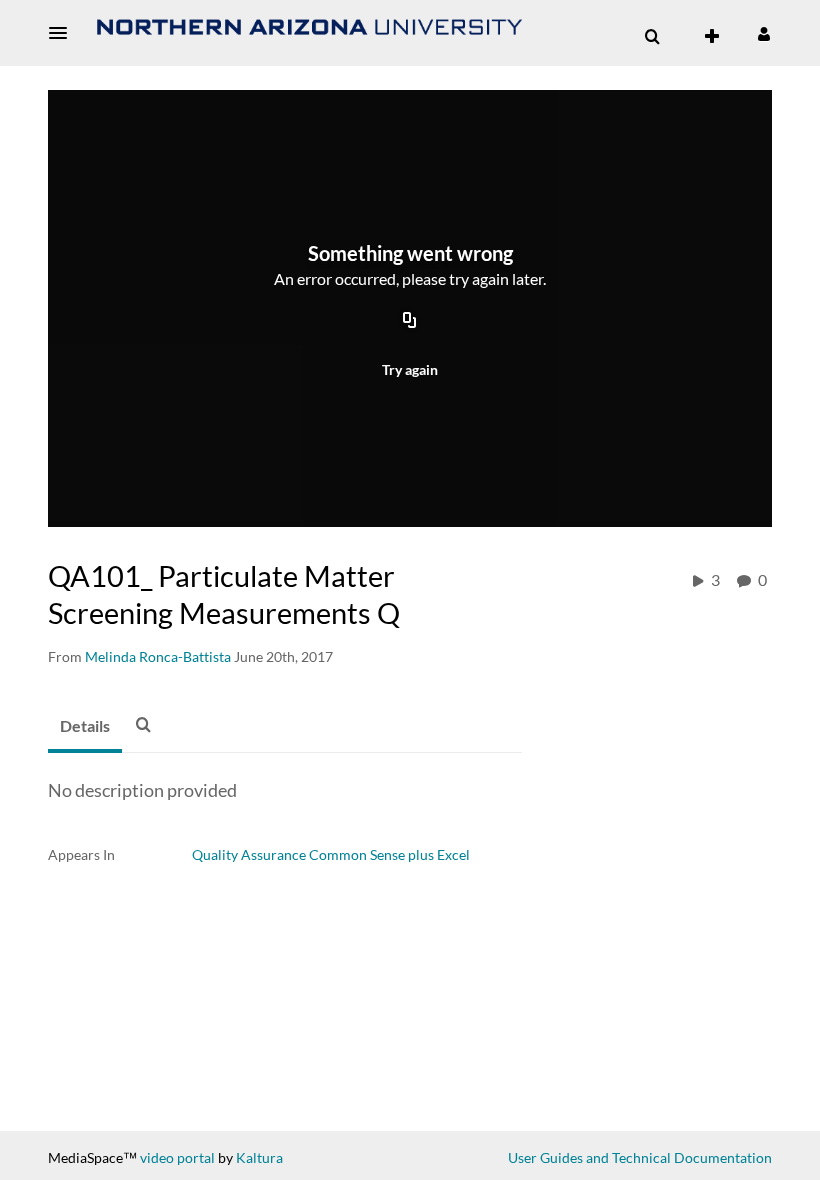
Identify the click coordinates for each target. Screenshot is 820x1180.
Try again (410, 369)
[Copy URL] (410, 322)
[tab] (85, 727)
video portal (177, 1157)
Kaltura (259, 1157)
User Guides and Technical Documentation (640, 1157)
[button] (64, 33)
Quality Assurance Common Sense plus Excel (331, 854)
